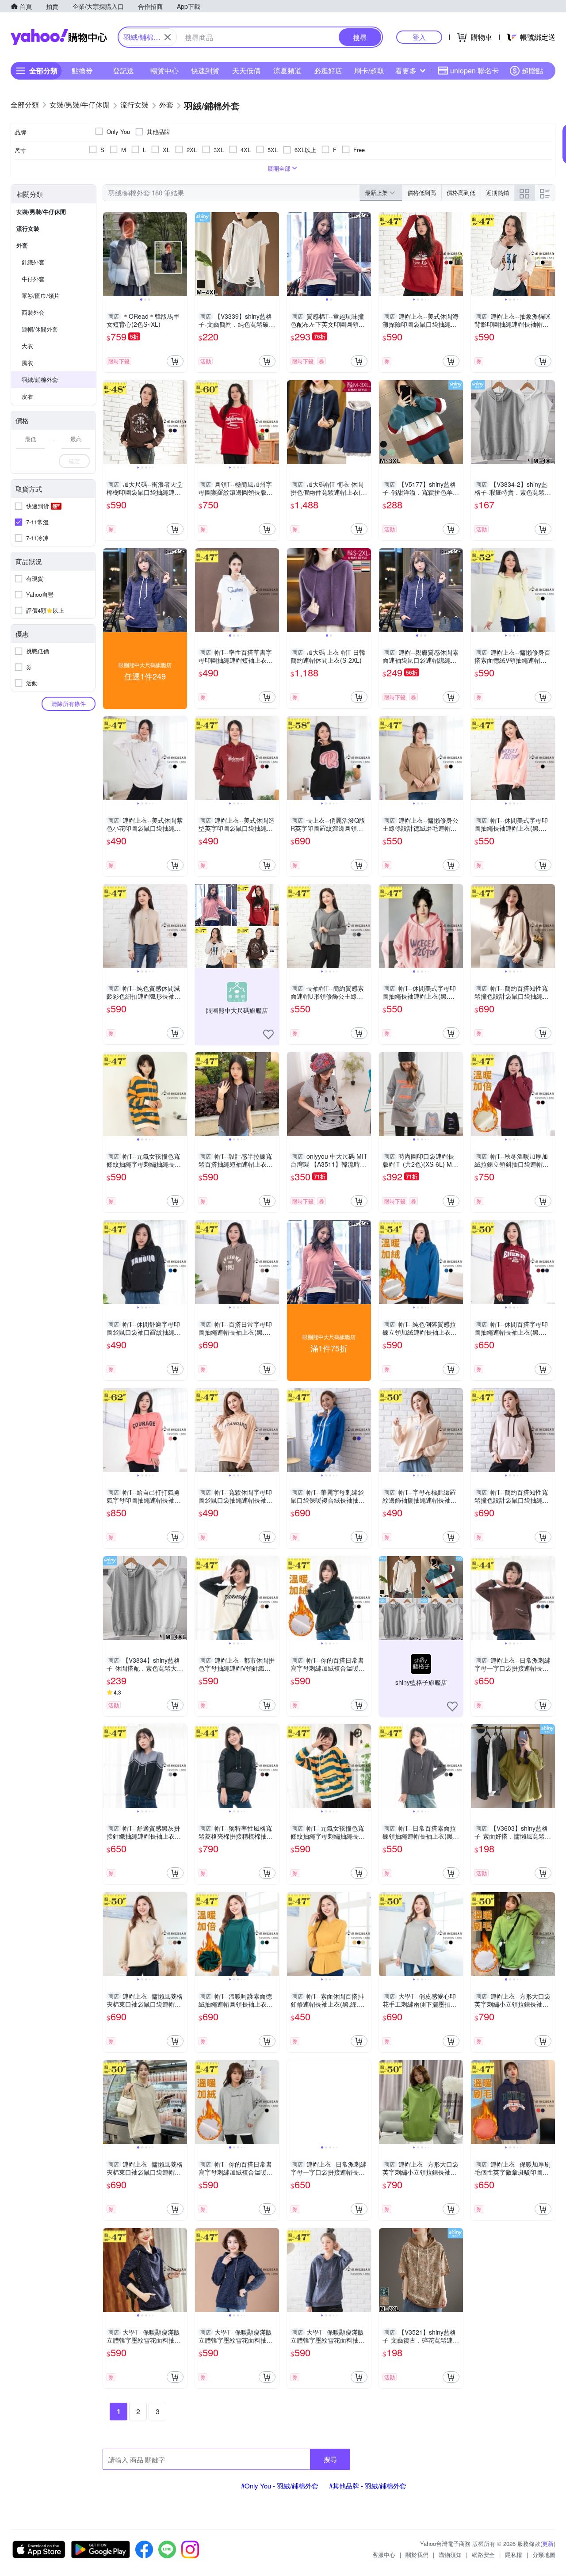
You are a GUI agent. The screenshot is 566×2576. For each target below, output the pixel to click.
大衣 (27, 346)
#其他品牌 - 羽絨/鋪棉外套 (368, 2486)
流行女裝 (28, 228)
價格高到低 (461, 193)
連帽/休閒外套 (40, 329)
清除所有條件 (69, 704)
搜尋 (330, 2459)
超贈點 (532, 71)
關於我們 (417, 2555)
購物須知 (450, 2555)
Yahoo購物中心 (59, 37)
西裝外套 (33, 312)
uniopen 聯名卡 (474, 71)
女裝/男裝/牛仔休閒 (41, 212)
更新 (548, 2544)
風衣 (27, 363)
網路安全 (483, 2555)
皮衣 (27, 396)
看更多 (406, 71)
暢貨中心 (164, 71)
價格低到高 (422, 193)
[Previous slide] (109, 254)
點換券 (82, 71)
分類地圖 (544, 2555)
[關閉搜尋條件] (168, 37)
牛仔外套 (33, 279)
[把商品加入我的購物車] (175, 361)
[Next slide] (181, 254)
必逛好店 (328, 71)
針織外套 (33, 262)
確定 (74, 461)
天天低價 (246, 71)
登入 (419, 37)
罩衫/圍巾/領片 (41, 296)
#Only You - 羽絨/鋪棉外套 (280, 2486)
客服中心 (384, 2555)
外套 (22, 245)
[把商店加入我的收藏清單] (268, 1034)
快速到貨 (205, 71)
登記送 (123, 71)
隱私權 (514, 2555)
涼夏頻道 (287, 71)
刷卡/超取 (369, 71)
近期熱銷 (497, 193)
